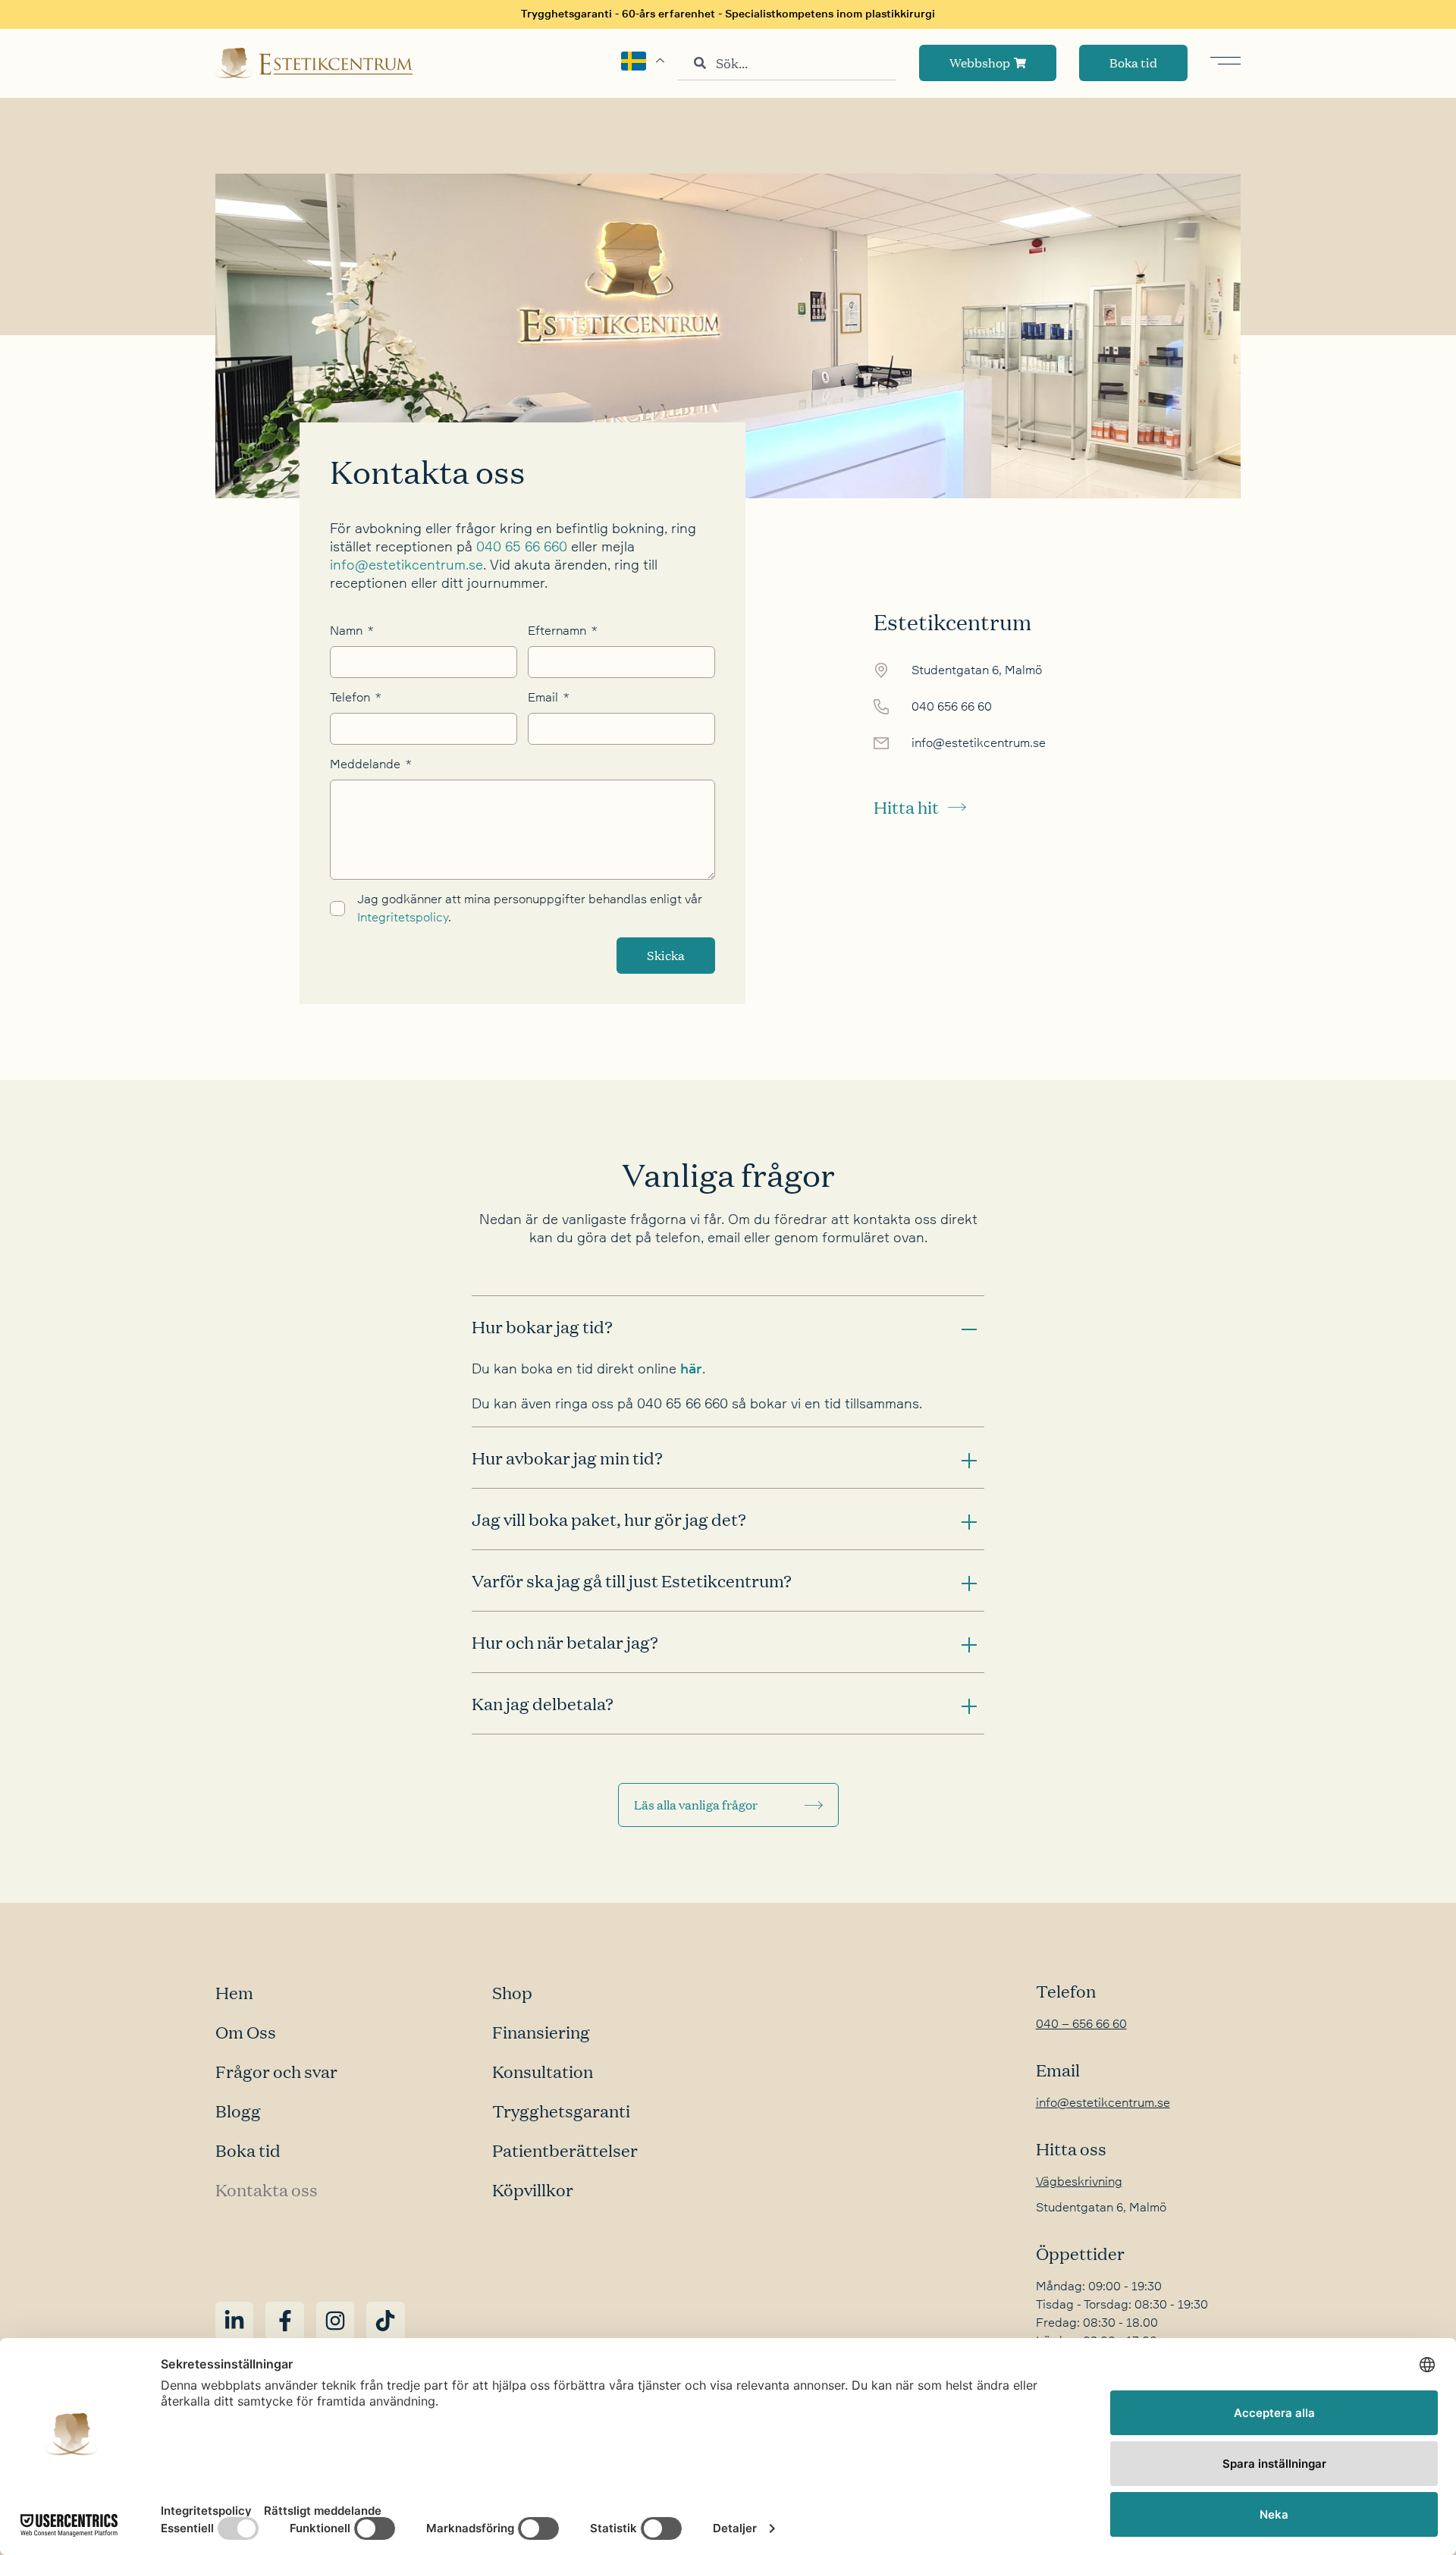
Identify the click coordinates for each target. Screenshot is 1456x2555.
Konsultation (543, 2071)
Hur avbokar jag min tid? (567, 1458)
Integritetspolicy (403, 918)
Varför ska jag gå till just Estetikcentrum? (632, 1580)
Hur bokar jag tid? (542, 1326)
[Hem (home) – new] (314, 63)
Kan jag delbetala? (543, 1703)
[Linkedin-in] (234, 2321)
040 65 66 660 (522, 546)
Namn (348, 631)
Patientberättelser (565, 2150)
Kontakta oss (267, 2189)
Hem (234, 1992)
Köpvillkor (533, 2189)
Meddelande (367, 764)
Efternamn (559, 631)
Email (544, 698)
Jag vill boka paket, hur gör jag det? (609, 1519)
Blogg (238, 2111)
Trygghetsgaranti (561, 2111)
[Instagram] (335, 2321)
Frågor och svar (276, 2071)
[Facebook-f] (284, 2321)
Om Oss (246, 2032)
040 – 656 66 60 (1081, 2024)
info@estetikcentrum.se (406, 565)
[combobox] (787, 63)
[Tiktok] (385, 2321)
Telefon (351, 698)
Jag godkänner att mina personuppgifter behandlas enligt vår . (530, 909)
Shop (512, 1992)
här (691, 1369)
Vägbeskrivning (1079, 2182)
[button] (728, 1326)
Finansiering (541, 2032)
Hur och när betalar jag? (565, 1642)
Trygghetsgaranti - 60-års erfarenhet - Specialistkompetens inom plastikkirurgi (728, 14)
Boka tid (248, 2150)
